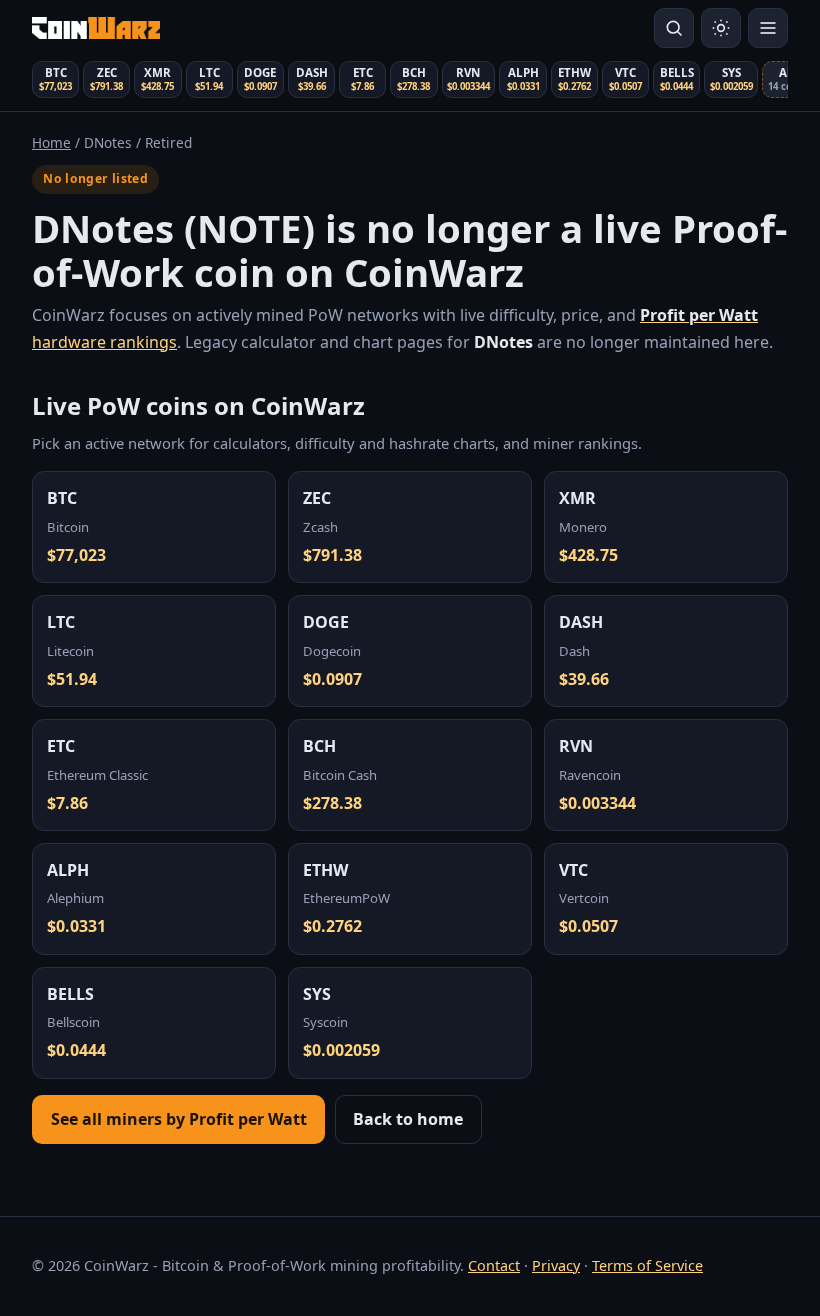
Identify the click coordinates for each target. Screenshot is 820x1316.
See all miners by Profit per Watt (179, 1119)
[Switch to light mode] (721, 28)
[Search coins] (674, 28)
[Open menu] (768, 28)
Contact (494, 1265)
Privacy (556, 1265)
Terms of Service (647, 1265)
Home (51, 142)
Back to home (408, 1119)
